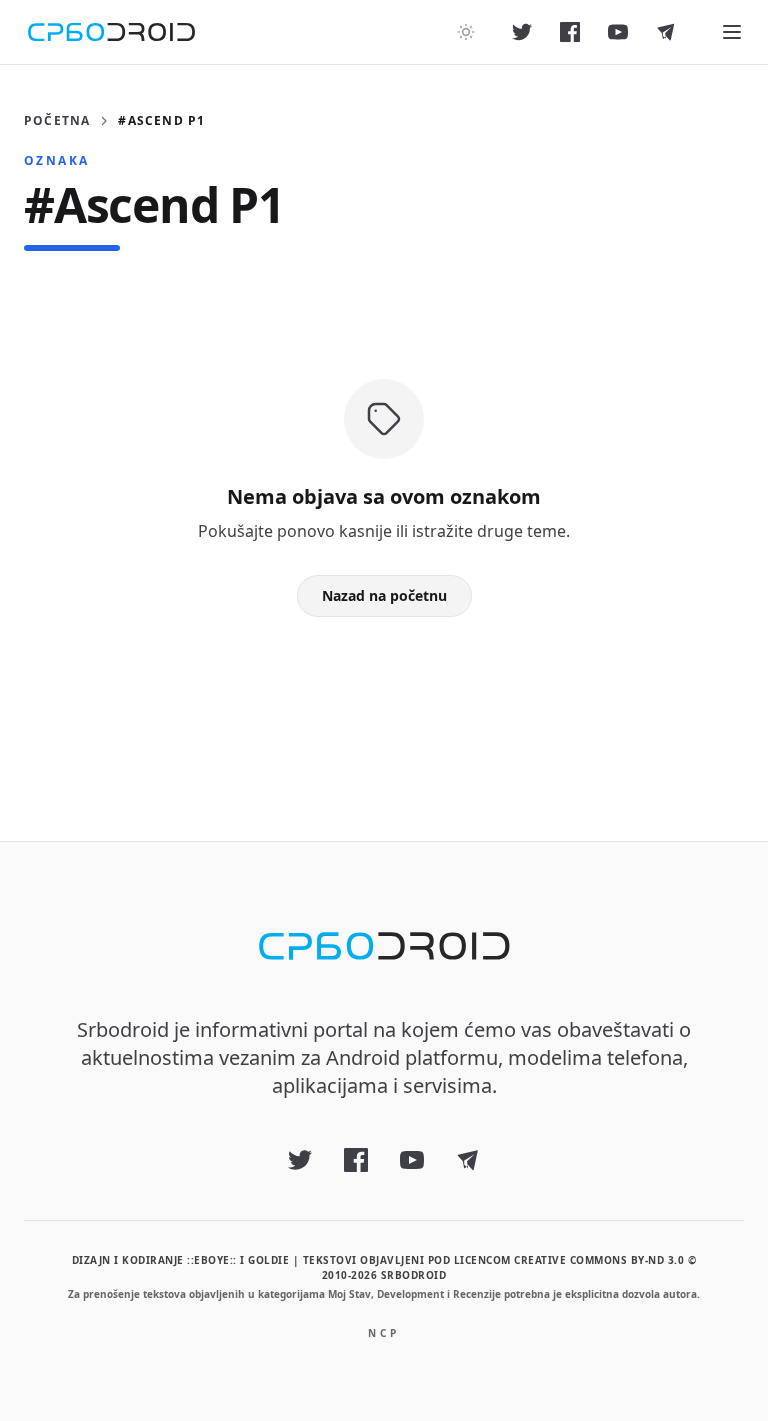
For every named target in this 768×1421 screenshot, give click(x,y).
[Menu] (732, 32)
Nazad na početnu (384, 595)
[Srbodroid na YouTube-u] (618, 32)
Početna (57, 121)
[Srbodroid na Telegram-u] (666, 32)
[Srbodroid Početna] (111, 32)
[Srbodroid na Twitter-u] (522, 32)
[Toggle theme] (466, 32)
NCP (384, 1333)
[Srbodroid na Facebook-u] (570, 32)
